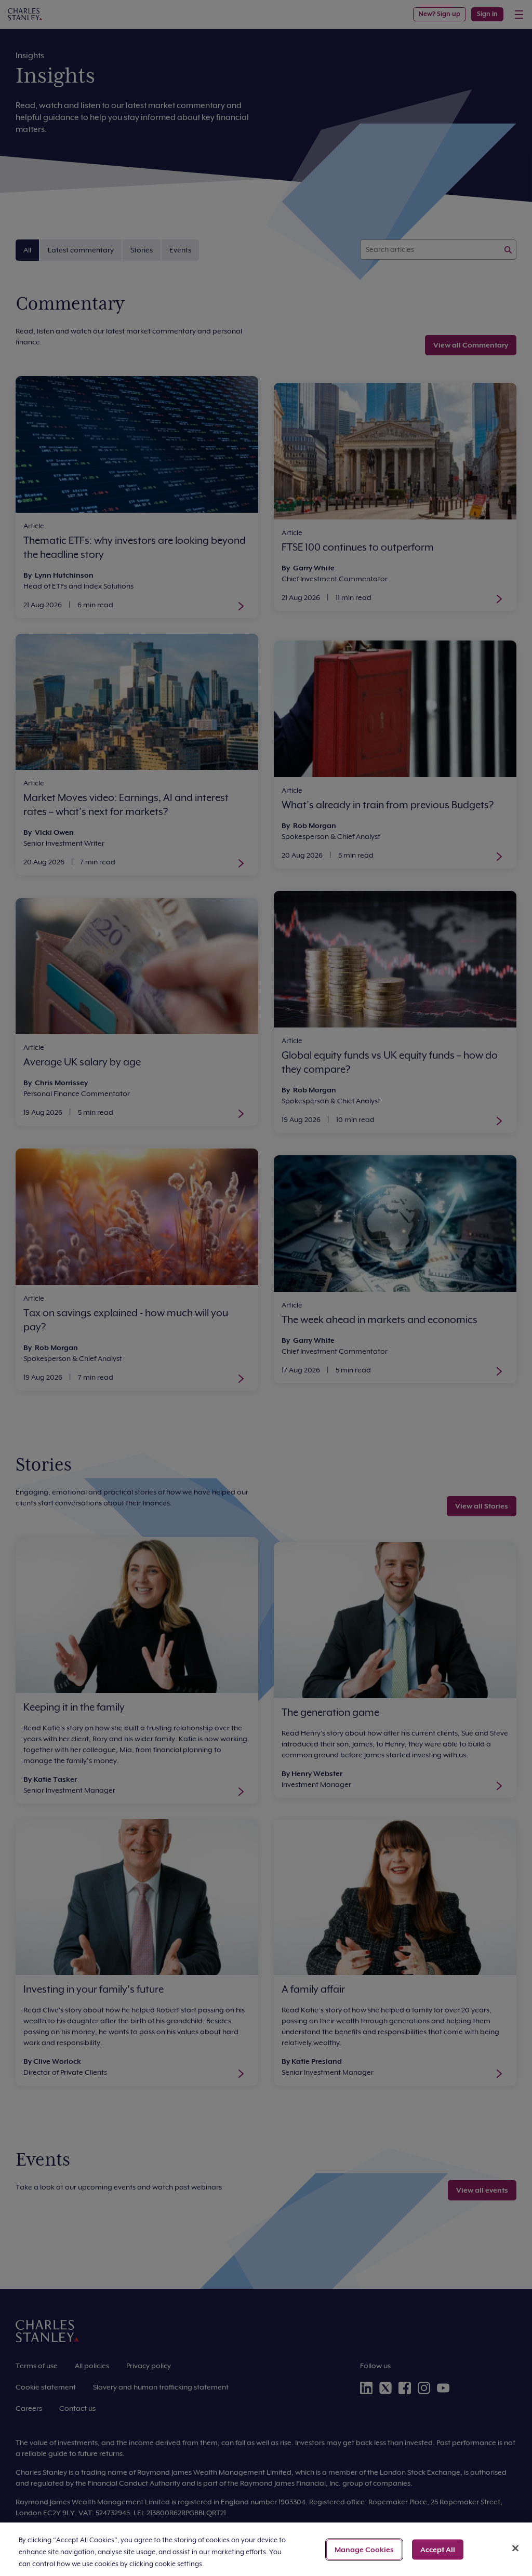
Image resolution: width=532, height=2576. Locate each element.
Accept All (438, 2549)
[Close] (515, 2548)
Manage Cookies (364, 2549)
